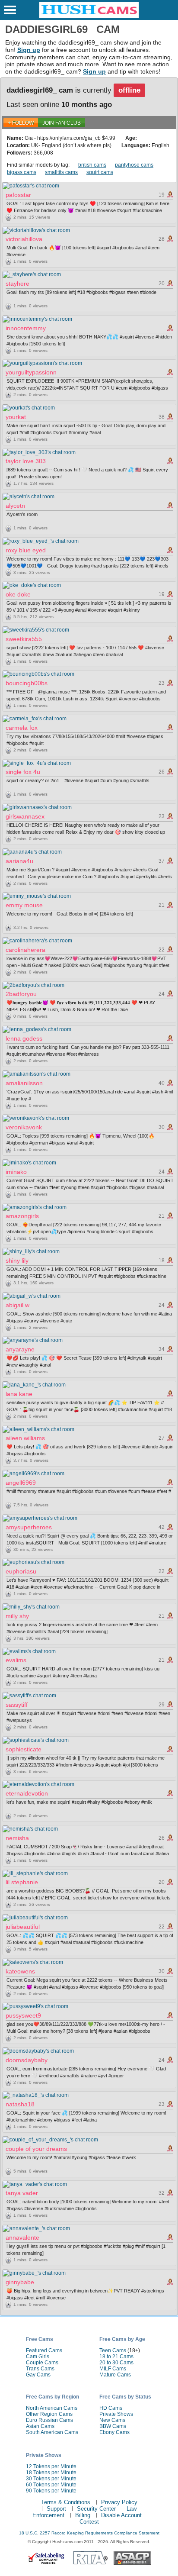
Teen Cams (113, 2350)
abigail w (17, 1305)
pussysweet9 (23, 2015)
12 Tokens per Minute (51, 2466)
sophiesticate (24, 1749)
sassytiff (17, 1705)
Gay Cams (38, 2375)
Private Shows (116, 2414)
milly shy (17, 1616)
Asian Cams (40, 2426)
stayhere (17, 284)
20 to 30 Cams (116, 2363)
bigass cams (22, 172)
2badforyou (21, 994)
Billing (83, 2515)
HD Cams (111, 2408)
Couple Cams (42, 2363)
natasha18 (20, 2104)
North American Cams (52, 2408)
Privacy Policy (119, 2502)
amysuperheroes (29, 1527)
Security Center (96, 2509)
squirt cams (100, 172)
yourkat (16, 417)
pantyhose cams (134, 165)
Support (56, 2509)
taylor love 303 (26, 461)
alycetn (15, 506)
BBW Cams (113, 2426)
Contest (89, 2522)
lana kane (19, 1394)
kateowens (20, 1971)
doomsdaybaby (27, 2060)
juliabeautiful (23, 1927)
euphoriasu (21, 1571)
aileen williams (25, 1438)
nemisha (17, 1838)
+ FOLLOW (21, 123)
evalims (16, 1660)
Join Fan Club (62, 123)
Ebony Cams (114, 2432)
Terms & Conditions (66, 2502)
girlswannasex (25, 816)
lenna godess (24, 1038)
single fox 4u (23, 772)
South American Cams (52, 2432)
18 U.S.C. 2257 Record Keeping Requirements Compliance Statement (89, 2533)
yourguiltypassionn (31, 372)
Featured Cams (44, 2350)
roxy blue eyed (26, 550)
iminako (16, 1172)
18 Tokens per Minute (51, 2473)
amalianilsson (24, 1083)
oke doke (18, 594)
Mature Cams (115, 2375)
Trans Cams (40, 2369)
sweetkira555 (24, 639)
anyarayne (20, 1349)
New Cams (112, 2420)
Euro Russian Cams (49, 2420)
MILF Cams (113, 2369)
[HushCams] (89, 16)
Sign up (29, 50)
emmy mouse (24, 905)
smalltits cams (61, 172)
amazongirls (22, 1216)
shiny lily (17, 1261)
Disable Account (121, 2515)
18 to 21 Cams (116, 2357)
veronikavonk (24, 1127)
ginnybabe (20, 2282)
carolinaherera (25, 950)
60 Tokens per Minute (51, 2485)
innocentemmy (26, 328)
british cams (92, 165)
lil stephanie (22, 1882)
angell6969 (21, 1483)
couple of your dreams (36, 2149)
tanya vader (22, 2193)
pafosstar (18, 195)
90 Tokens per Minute (51, 2491)
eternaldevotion (27, 1793)
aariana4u (19, 861)
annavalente (22, 2237)
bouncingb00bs (27, 683)
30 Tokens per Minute (51, 2479)
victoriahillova (24, 239)
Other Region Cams (49, 2414)
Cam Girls (38, 2357)
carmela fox (22, 728)
